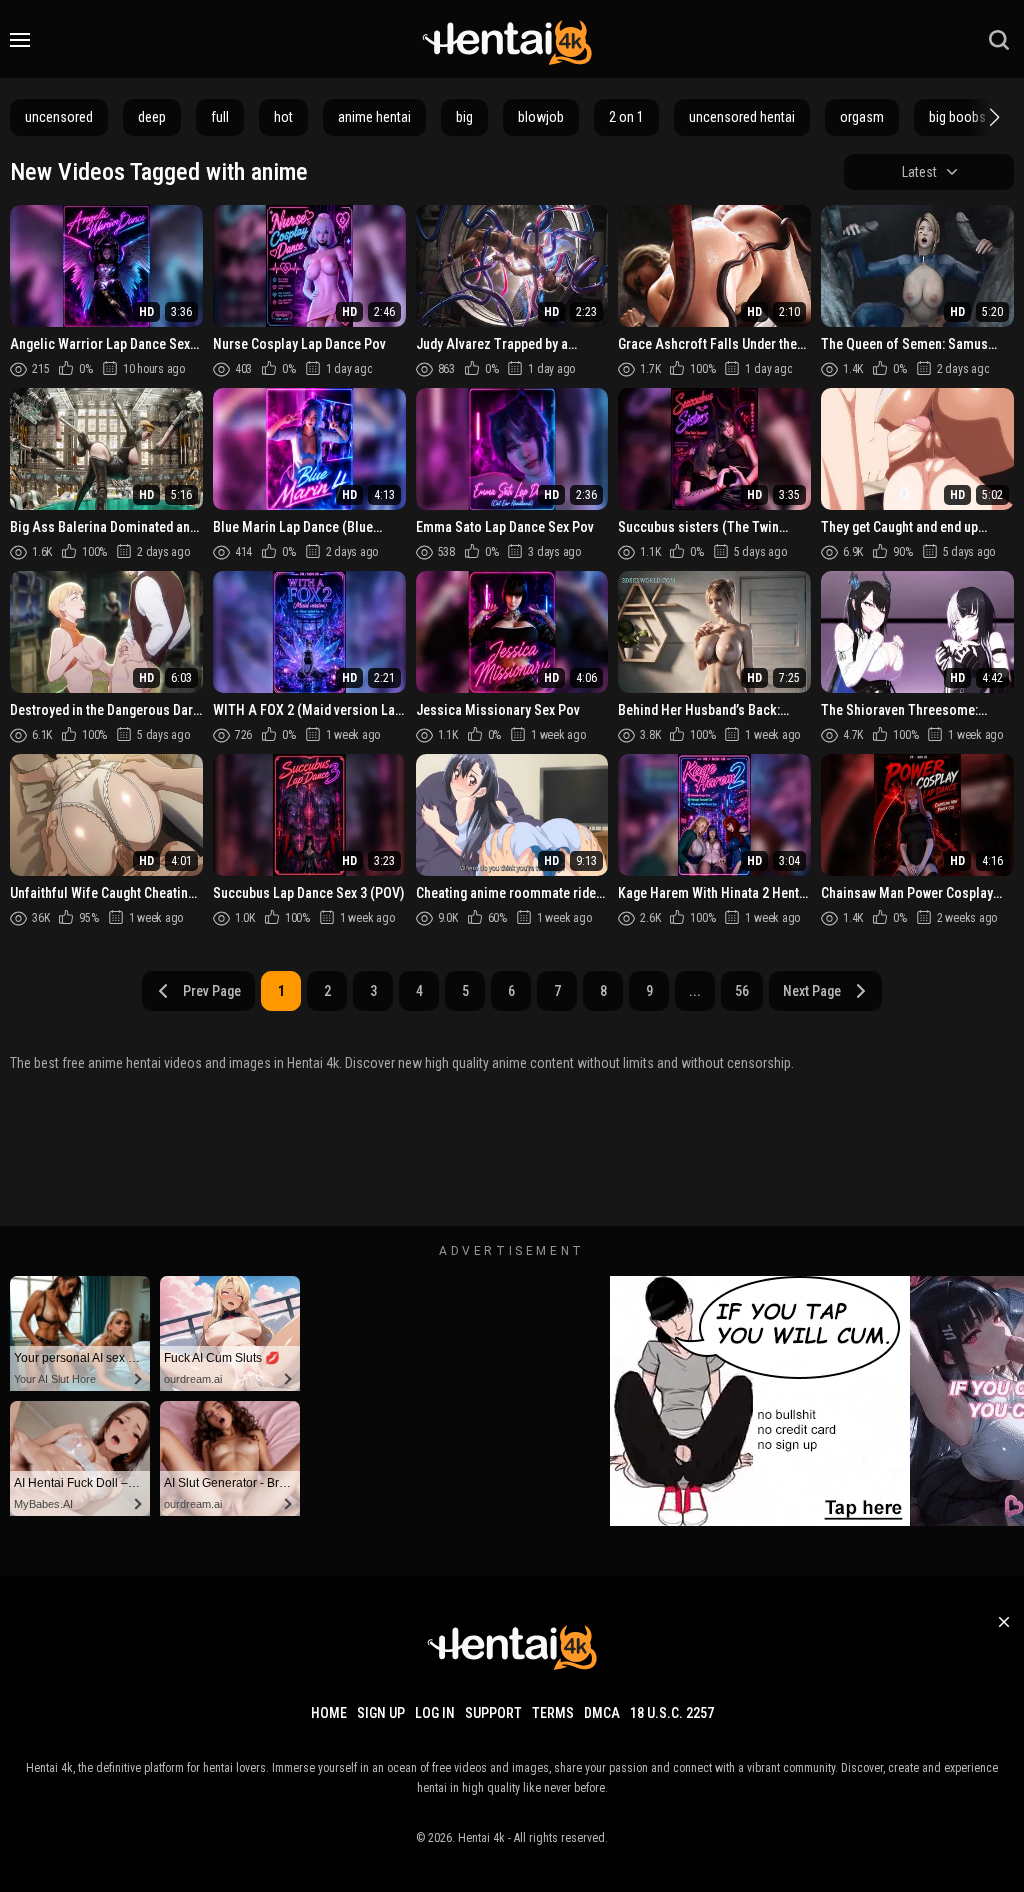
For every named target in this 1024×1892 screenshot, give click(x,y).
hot (283, 117)
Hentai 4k (481, 1838)
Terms (553, 1713)
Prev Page (212, 991)
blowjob (541, 117)
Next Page (812, 991)
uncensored (59, 117)
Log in (435, 1713)
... (695, 991)
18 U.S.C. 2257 (672, 1713)
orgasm (862, 117)
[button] (992, 117)
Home (329, 1713)
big (464, 117)
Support (493, 1713)
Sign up (381, 1713)
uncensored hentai (742, 117)
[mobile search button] (999, 40)
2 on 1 (626, 117)
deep (152, 117)
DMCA (602, 1713)
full (220, 117)
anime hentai (374, 117)
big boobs (957, 117)
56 (742, 991)
